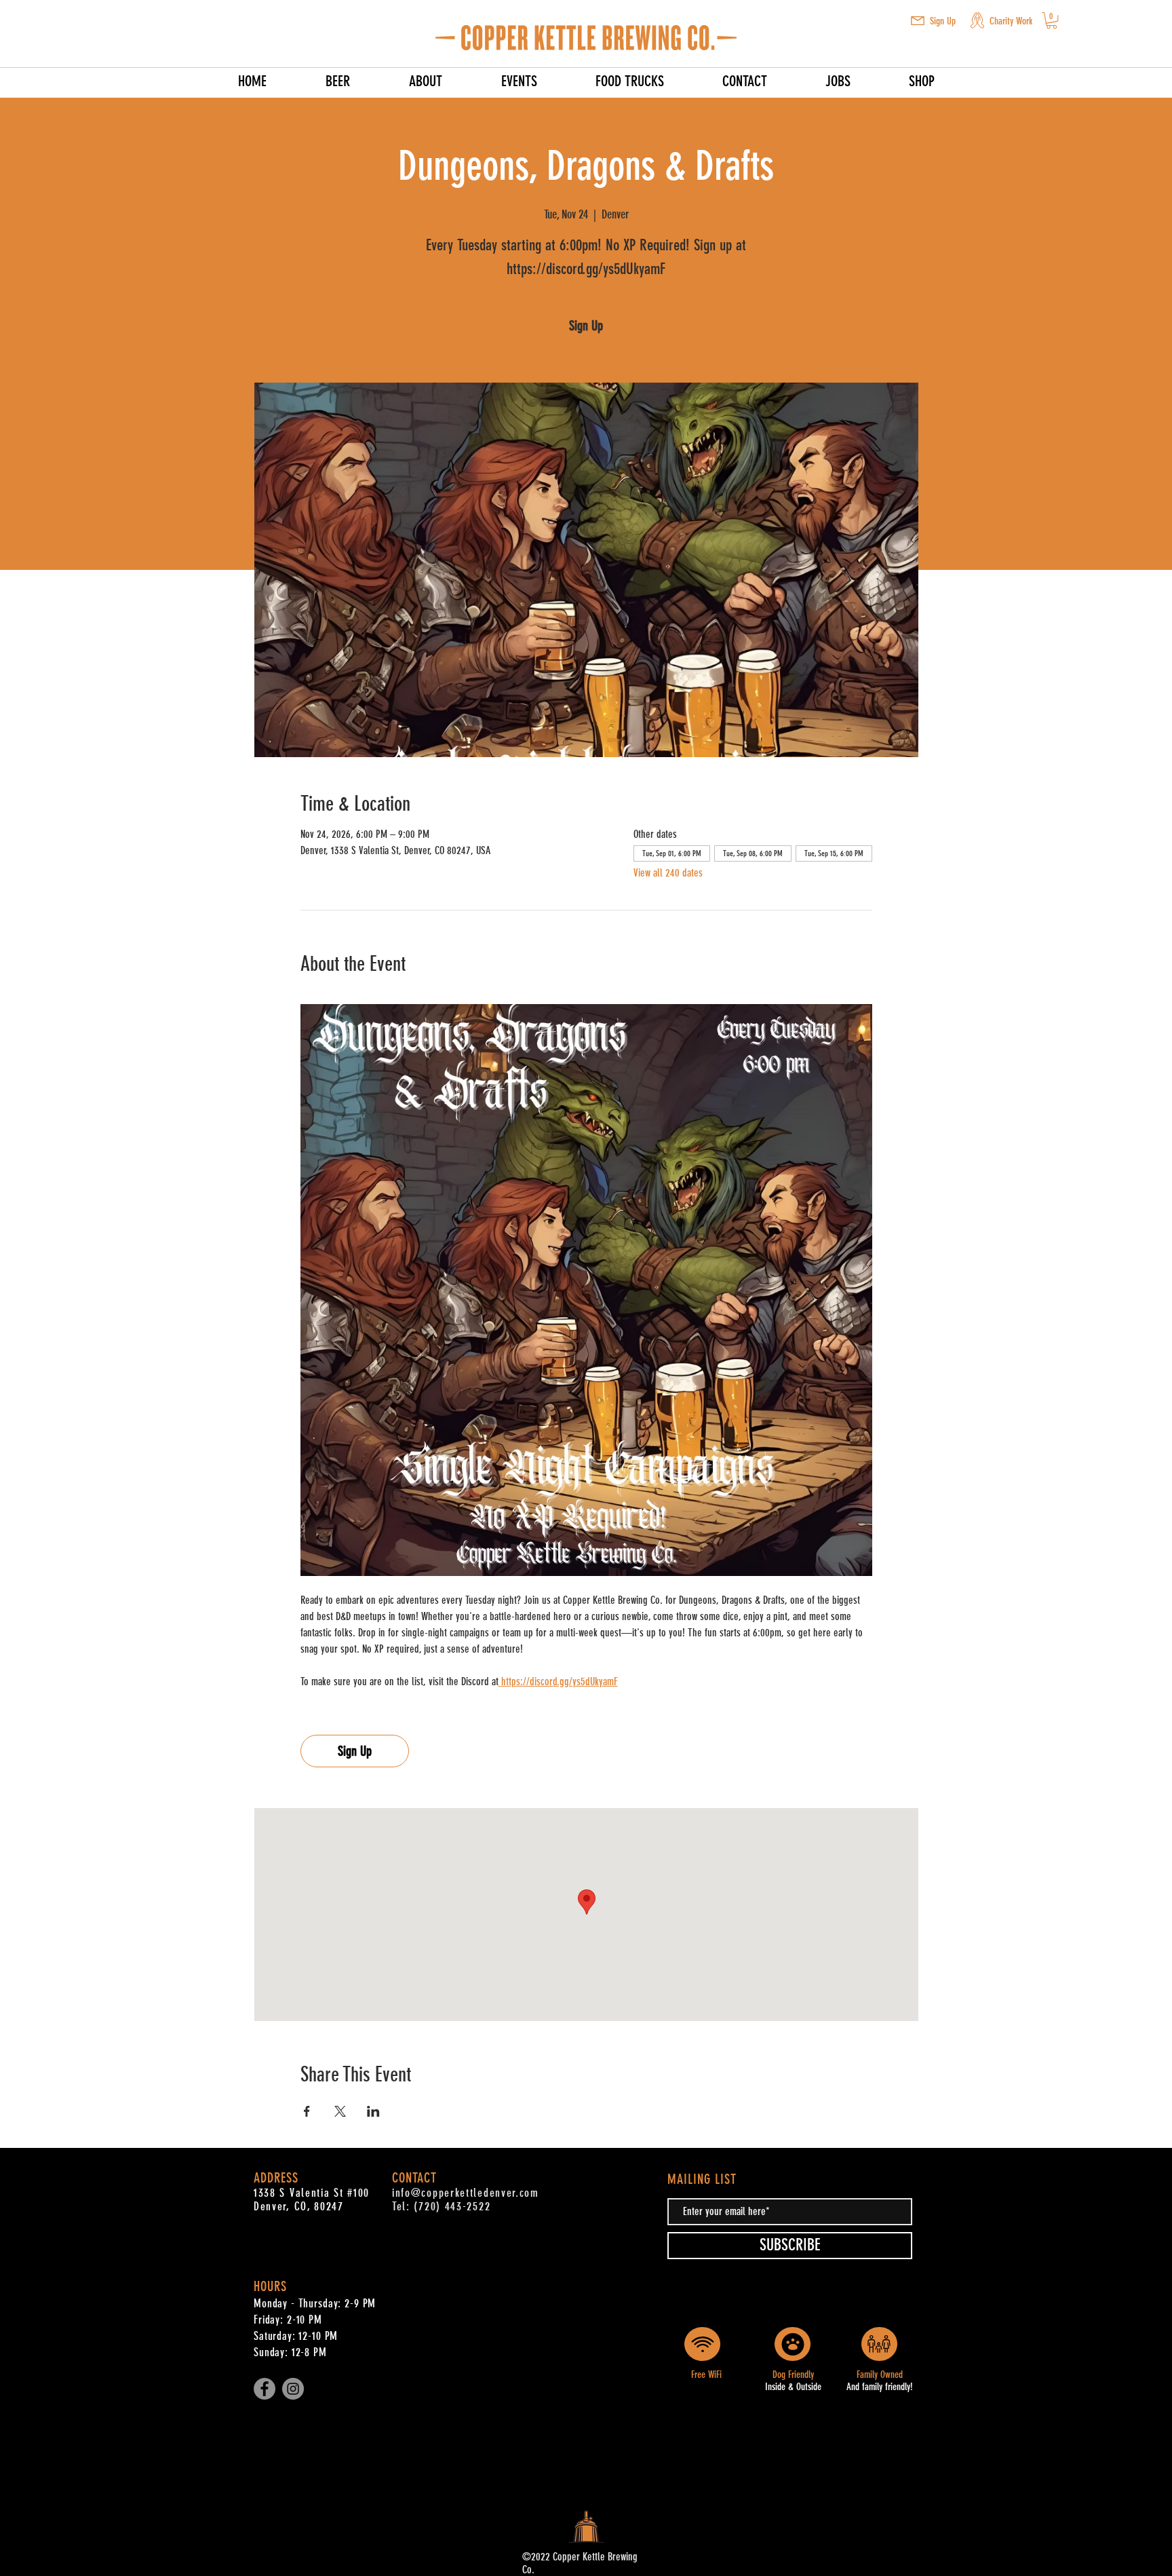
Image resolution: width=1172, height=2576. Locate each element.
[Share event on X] (340, 2111)
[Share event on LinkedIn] (373, 2111)
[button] (918, 21)
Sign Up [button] (943, 21)
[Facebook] (265, 2389)
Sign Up (586, 326)
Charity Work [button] (1011, 21)
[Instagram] (293, 2389)
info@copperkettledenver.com (466, 2193)
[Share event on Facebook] (307, 2111)
